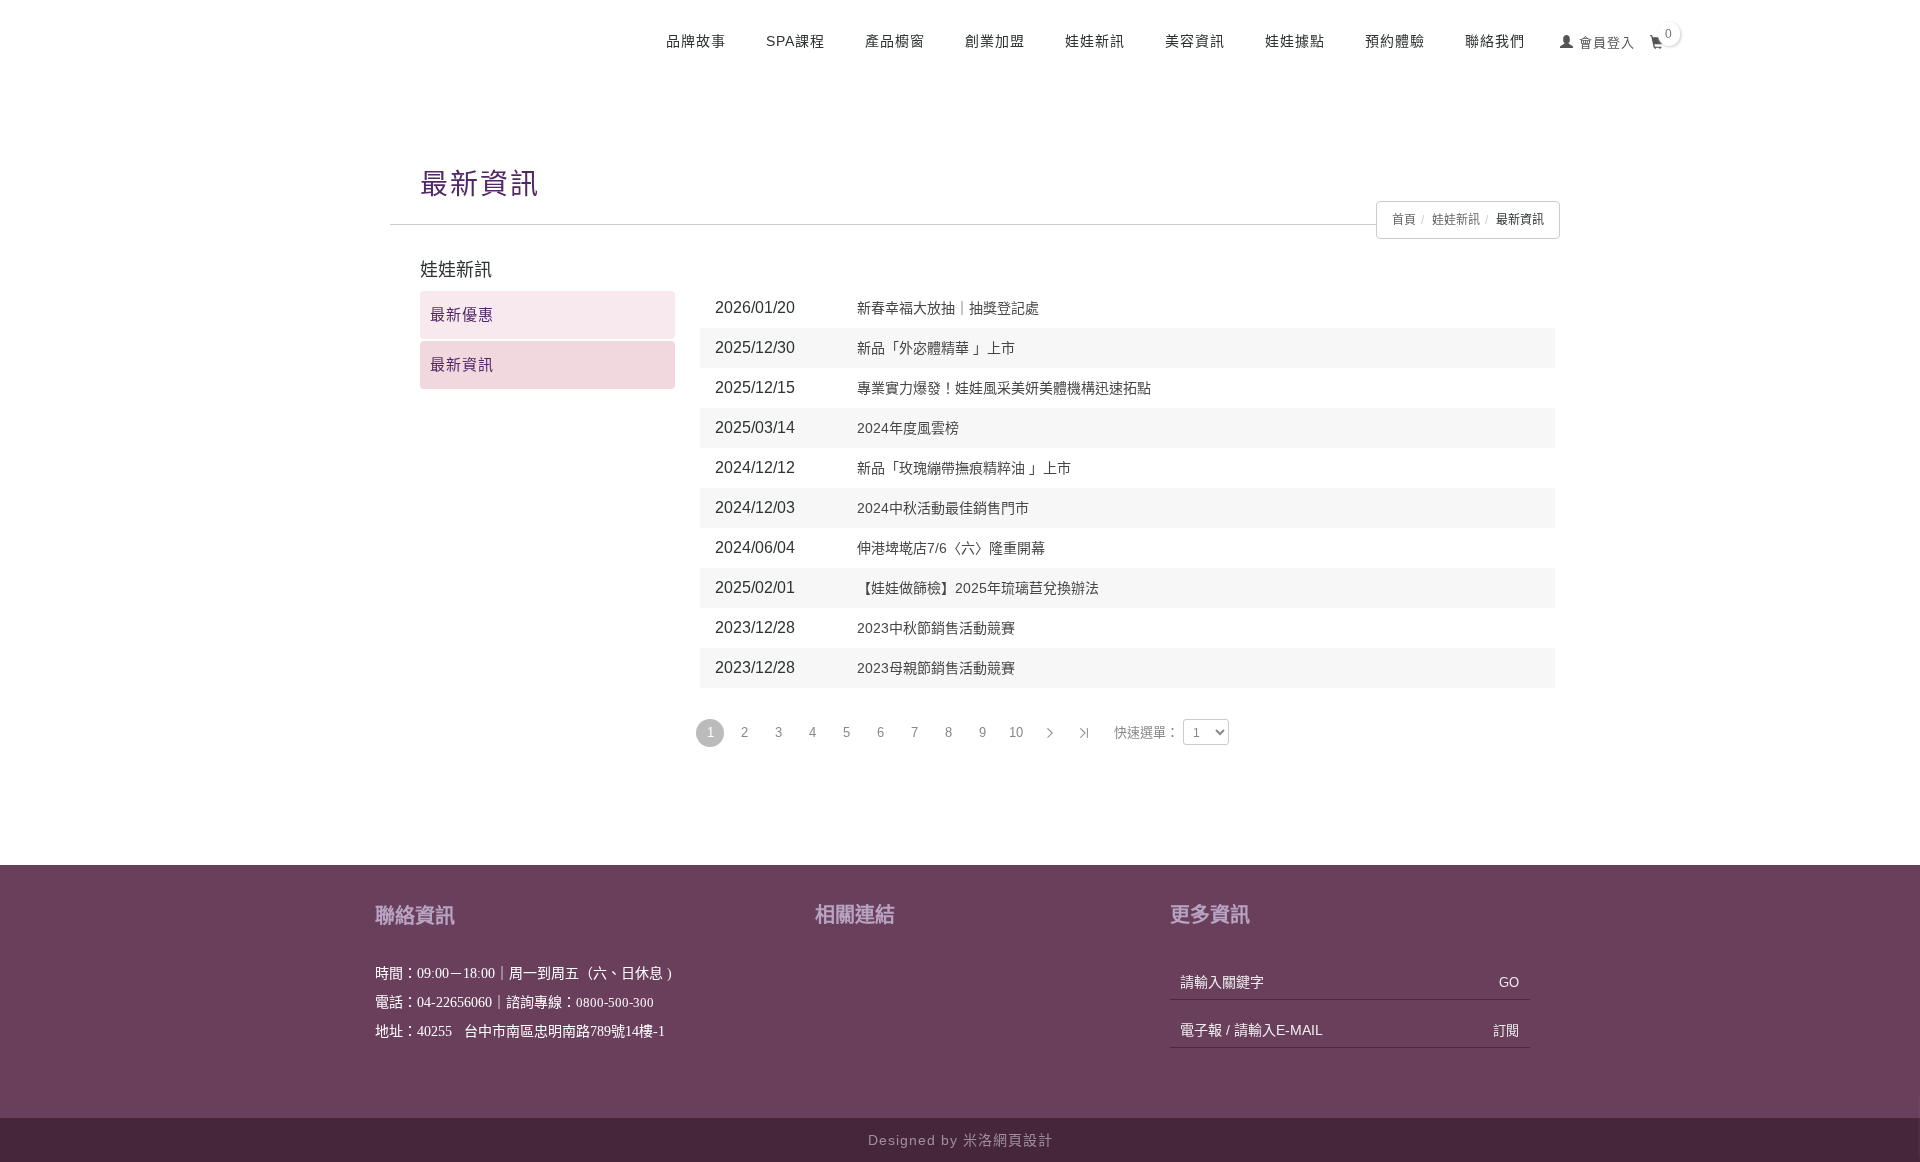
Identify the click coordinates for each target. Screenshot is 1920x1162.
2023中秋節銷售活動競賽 (936, 628)
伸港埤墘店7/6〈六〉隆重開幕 (951, 548)
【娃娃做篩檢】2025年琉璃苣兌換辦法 (978, 588)
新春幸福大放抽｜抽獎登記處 (948, 308)
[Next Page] (1050, 733)
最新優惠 (462, 314)
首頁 (1404, 220)
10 (1016, 732)
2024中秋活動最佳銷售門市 (943, 508)
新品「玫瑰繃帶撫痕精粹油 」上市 (964, 468)
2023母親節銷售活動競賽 (936, 668)
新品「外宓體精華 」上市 (936, 348)
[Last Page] (1084, 733)
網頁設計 (1023, 1140)
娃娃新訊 (1456, 220)
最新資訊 (462, 364)
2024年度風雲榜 (908, 428)
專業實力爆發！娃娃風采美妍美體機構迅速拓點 (1004, 388)
